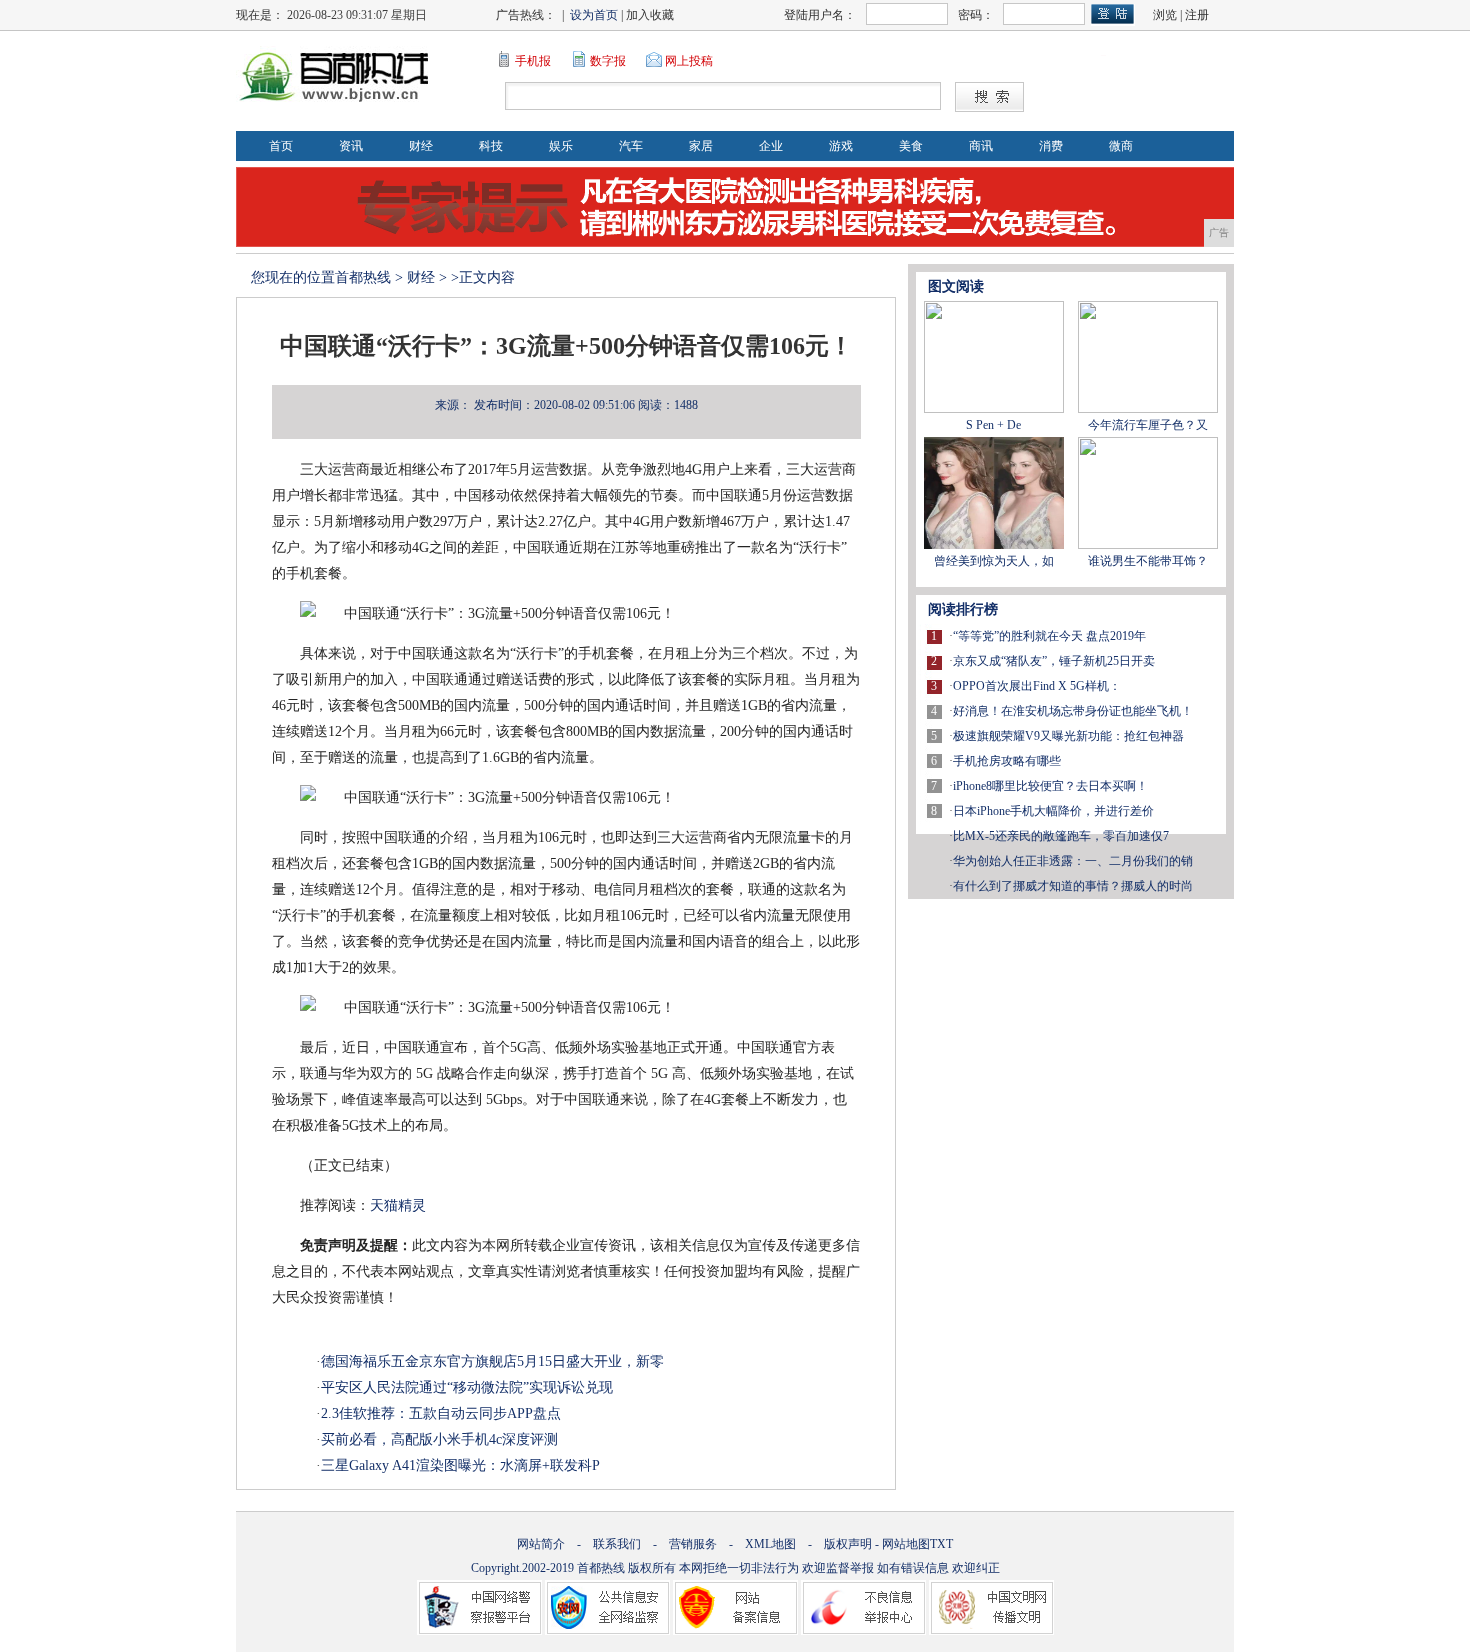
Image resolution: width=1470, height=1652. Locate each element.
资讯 (351, 146)
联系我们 (617, 1544)
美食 (911, 146)
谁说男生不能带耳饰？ (1148, 561)
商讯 (981, 146)
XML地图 (770, 1544)
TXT (941, 1544)
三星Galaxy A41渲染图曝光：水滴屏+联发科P (460, 1465)
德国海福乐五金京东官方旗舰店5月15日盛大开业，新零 (492, 1361)
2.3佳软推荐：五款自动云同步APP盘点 (441, 1413)
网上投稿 (689, 61)
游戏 (841, 146)
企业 (771, 146)
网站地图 (906, 1544)
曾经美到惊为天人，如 (994, 561)
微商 (1121, 146)
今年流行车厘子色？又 (1148, 425)
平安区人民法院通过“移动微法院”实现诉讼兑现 (467, 1387)
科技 (491, 146)
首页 (281, 146)
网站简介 (541, 1544)
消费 (1051, 146)
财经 (421, 146)
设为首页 (594, 15)
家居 (701, 146)
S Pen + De (993, 425)
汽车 (631, 146)
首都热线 (363, 277)
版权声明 (848, 1544)
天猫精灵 (398, 1205)
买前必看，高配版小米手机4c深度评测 (439, 1439)
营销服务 (693, 1544)
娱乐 (561, 146)
